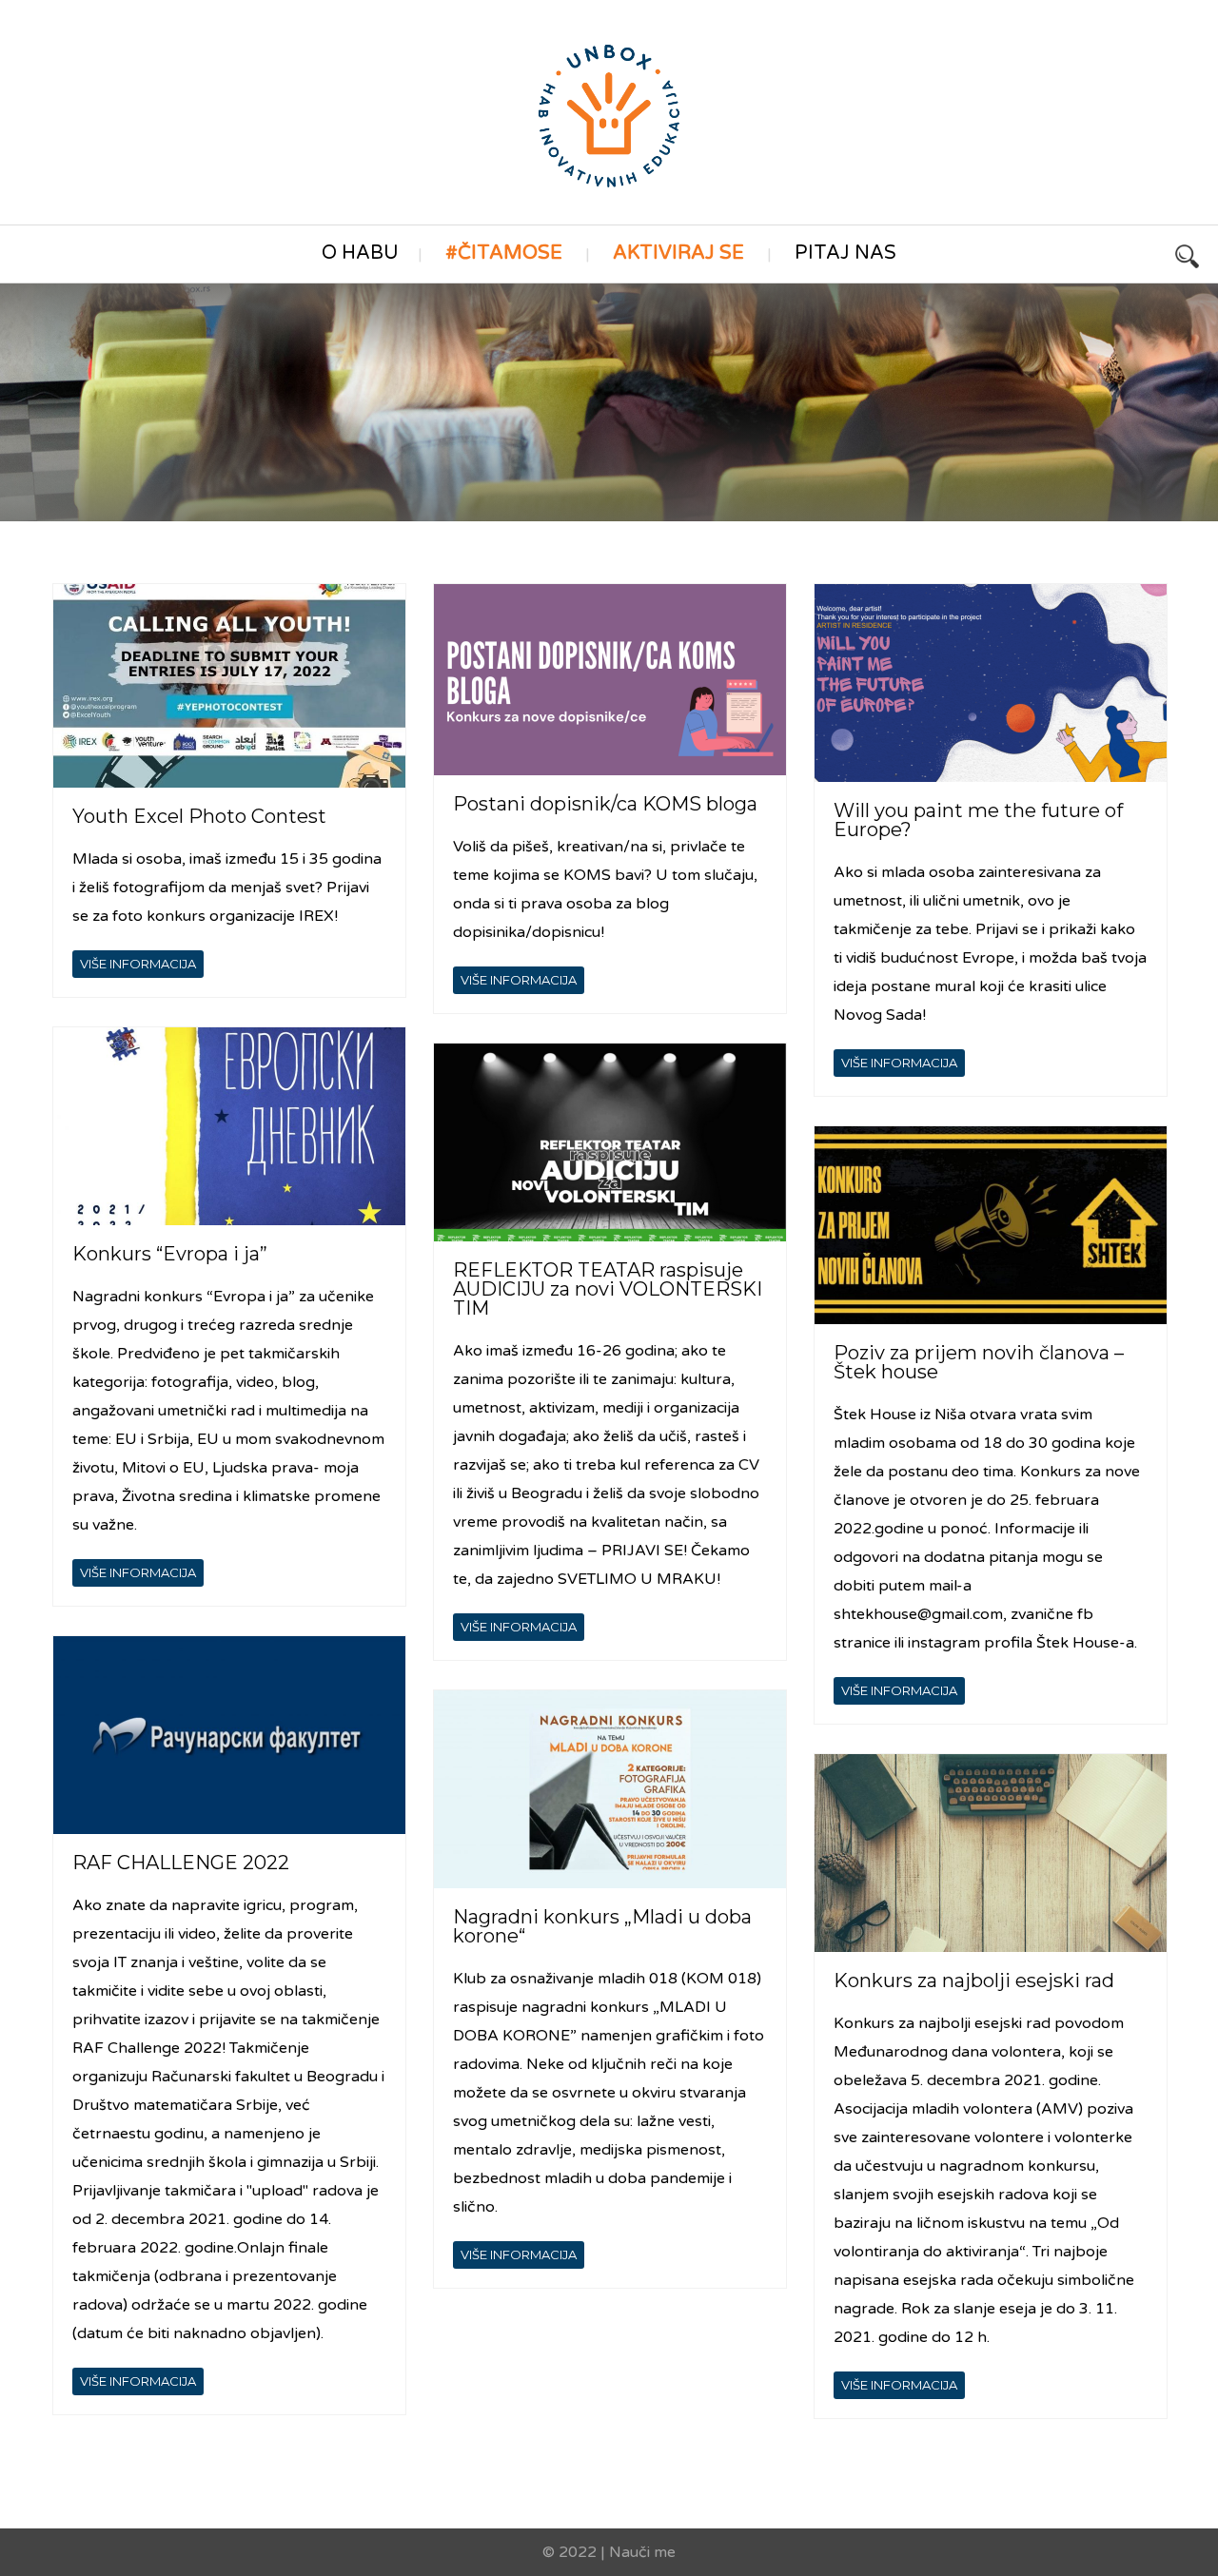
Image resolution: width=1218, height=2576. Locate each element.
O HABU (360, 253)
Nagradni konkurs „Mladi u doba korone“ (602, 1926)
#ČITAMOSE (504, 253)
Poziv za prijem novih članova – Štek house (979, 1362)
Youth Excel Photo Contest (199, 816)
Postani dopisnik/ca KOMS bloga (605, 804)
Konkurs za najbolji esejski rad (974, 1981)
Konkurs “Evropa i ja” (170, 1254)
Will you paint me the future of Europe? (978, 820)
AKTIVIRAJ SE (678, 253)
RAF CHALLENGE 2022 (181, 1863)
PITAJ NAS (845, 253)
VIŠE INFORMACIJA (138, 964)
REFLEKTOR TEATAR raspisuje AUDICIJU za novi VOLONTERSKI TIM (608, 1289)
